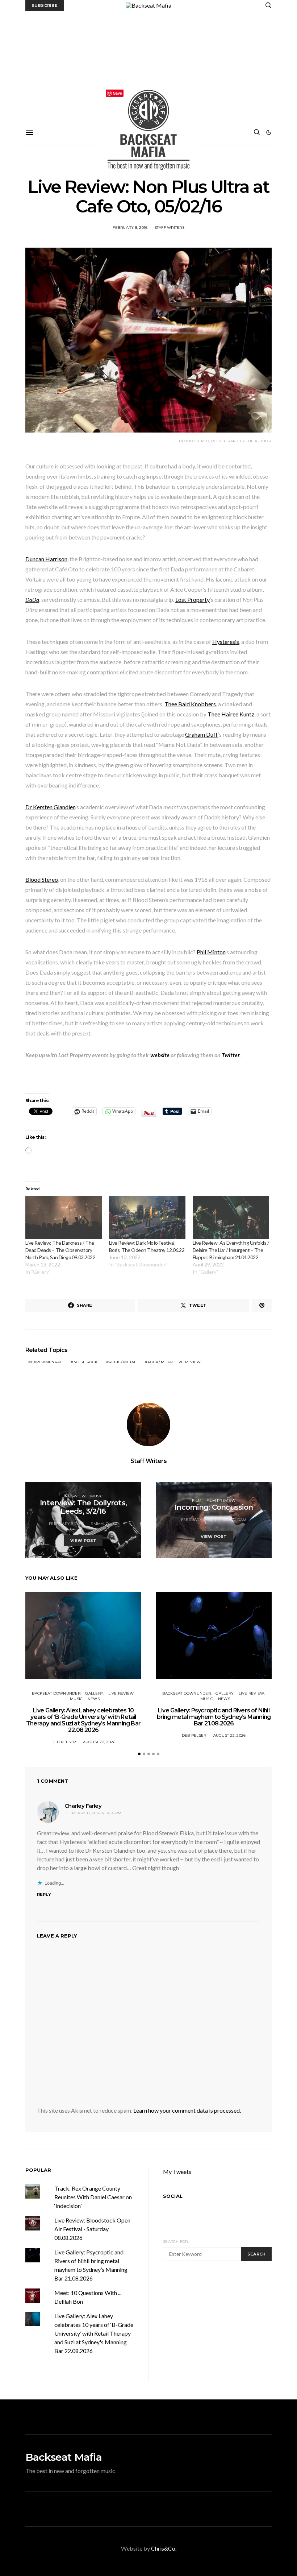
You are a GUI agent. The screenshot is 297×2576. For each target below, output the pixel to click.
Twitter (231, 1055)
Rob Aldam (235, 1520)
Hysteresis (226, 642)
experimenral (46, 1362)
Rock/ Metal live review (174, 1362)
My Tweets (177, 2172)
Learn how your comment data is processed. (187, 2110)
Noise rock (86, 1362)
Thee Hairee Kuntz (231, 714)
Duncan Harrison (46, 559)
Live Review (121, 1693)
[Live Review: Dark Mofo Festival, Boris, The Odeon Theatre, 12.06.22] (147, 1218)
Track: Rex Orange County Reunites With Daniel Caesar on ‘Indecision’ (93, 2197)
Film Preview (221, 1500)
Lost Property (193, 599)
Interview (75, 1496)
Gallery (94, 1693)
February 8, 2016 (130, 228)
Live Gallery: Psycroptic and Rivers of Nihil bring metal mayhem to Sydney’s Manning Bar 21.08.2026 (214, 1717)
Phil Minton (211, 952)
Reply (44, 1894)
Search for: (176, 2242)
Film (197, 1500)
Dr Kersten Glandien (50, 807)
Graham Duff (202, 734)
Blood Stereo (42, 879)
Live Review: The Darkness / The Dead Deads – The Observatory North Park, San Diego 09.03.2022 (60, 1250)
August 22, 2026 (99, 1742)
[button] (269, 132)
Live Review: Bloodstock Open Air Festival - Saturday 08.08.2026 (92, 2229)
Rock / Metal (122, 1362)
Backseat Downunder (56, 1693)
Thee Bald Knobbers (190, 704)
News (94, 1699)
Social (173, 2196)
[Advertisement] (148, 66)
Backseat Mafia (64, 2457)
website (160, 1055)
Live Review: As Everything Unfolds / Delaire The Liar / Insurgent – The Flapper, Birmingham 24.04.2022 (231, 1250)
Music (97, 1496)
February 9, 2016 (198, 1520)
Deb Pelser (64, 1742)
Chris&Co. (164, 2548)
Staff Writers (170, 228)
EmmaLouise (104, 1524)
